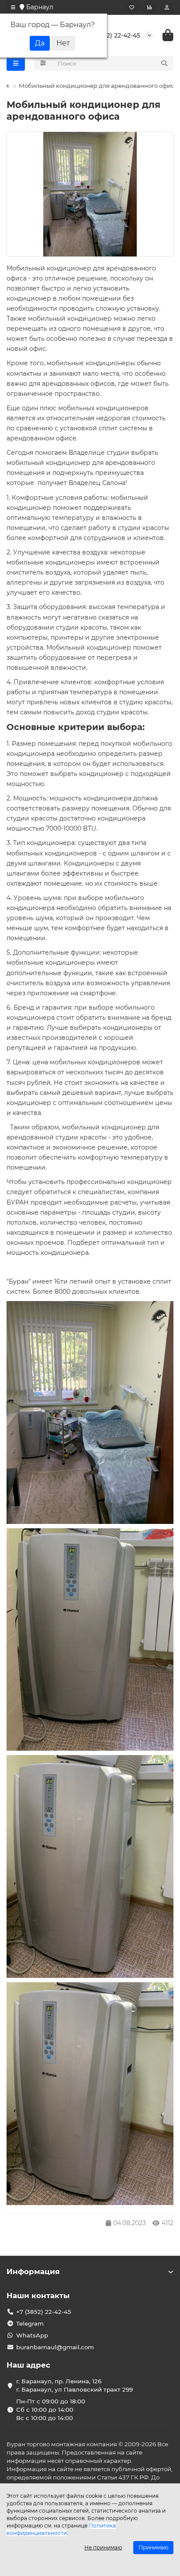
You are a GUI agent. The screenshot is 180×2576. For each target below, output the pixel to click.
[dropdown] (13, 7)
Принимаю (153, 2547)
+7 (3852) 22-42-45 (112, 35)
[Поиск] (164, 63)
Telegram (30, 2323)
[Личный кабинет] (167, 7)
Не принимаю (103, 2547)
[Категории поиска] (43, 63)
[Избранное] (132, 7)
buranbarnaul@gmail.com (55, 2347)
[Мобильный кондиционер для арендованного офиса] (90, 194)
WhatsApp (32, 2335)
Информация (33, 2271)
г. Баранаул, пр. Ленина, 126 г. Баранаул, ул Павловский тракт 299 (74, 2385)
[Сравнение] (149, 7)
